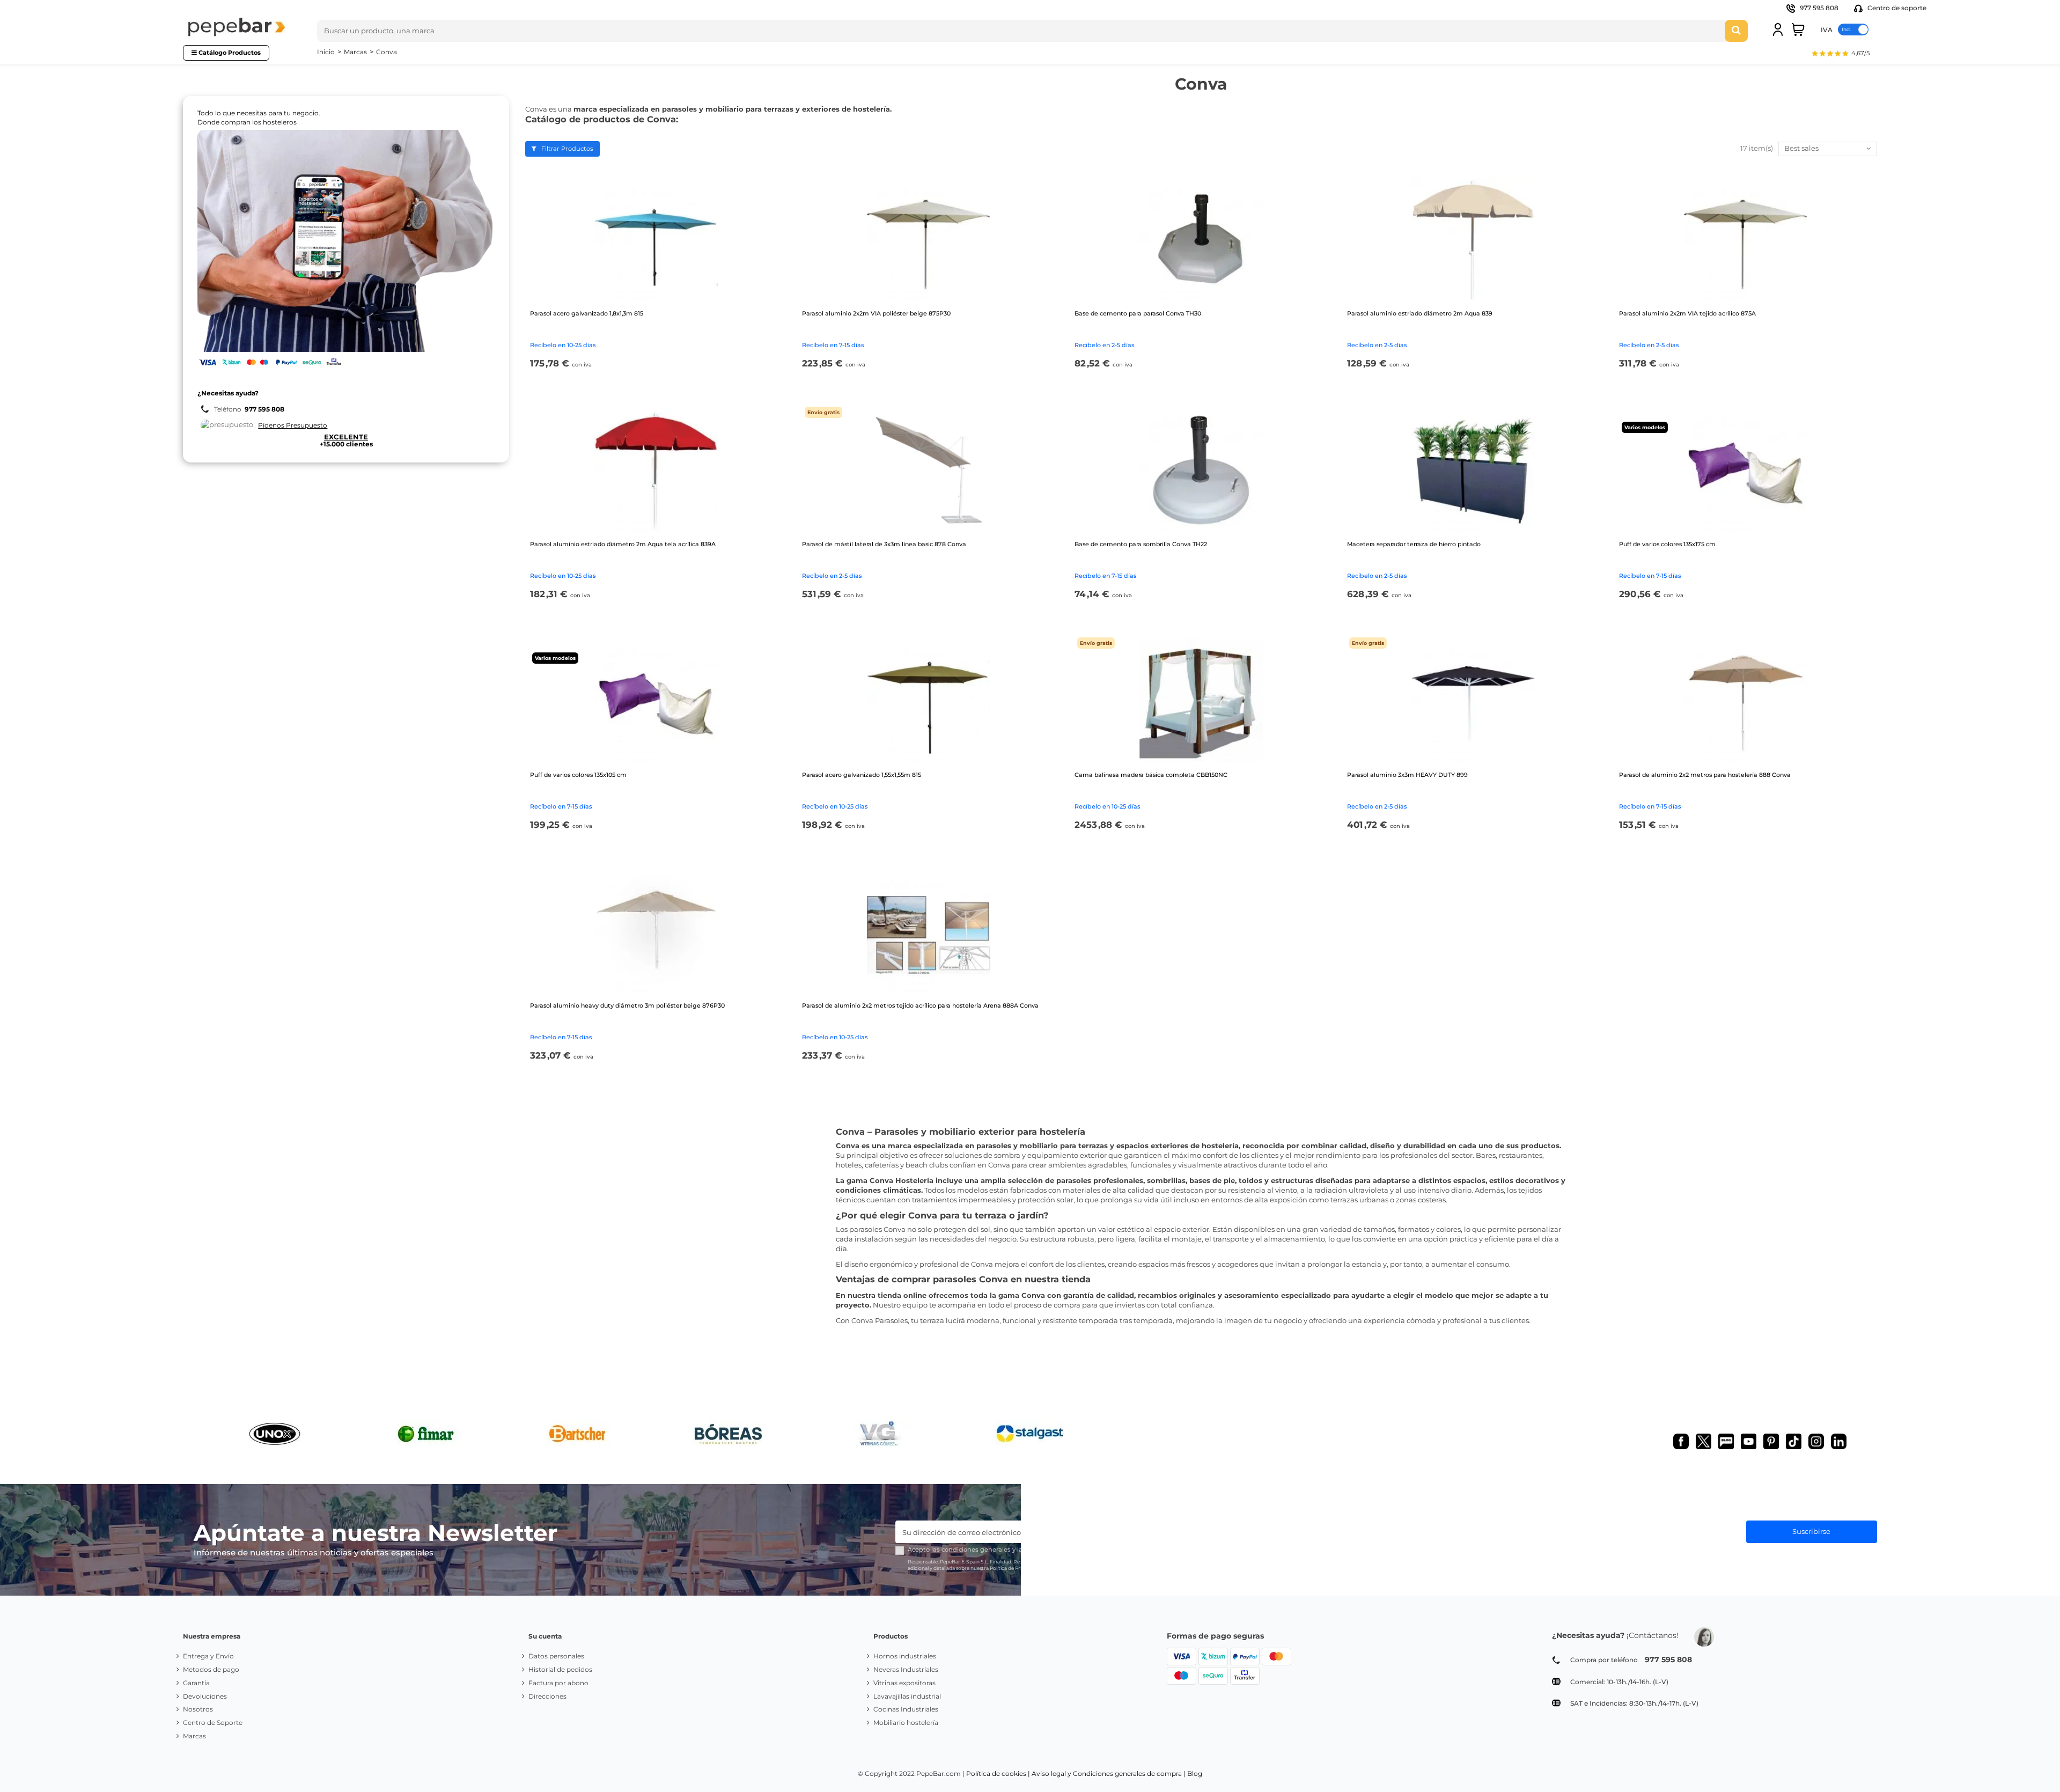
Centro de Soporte (213, 1723)
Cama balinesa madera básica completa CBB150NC (1151, 775)
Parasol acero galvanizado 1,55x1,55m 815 (862, 775)
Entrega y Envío (208, 1656)
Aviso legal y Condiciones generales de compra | (1109, 1773)
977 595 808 (1819, 8)
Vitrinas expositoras (904, 1683)
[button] (1840, 54)
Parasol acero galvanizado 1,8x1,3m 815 (587, 313)
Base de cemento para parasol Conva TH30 (1138, 313)
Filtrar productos (566, 149)
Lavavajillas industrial (907, 1696)
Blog (1195, 1773)
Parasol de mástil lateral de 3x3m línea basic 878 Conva (884, 544)
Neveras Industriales (906, 1669)
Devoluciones (205, 1696)
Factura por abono (558, 1683)
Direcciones (547, 1696)
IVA (1827, 29)
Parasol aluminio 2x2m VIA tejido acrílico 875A (1687, 313)
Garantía (196, 1683)
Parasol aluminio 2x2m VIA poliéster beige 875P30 (876, 313)
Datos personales (556, 1656)
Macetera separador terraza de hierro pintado (1414, 544)
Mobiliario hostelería (906, 1723)
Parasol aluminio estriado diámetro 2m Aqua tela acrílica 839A (623, 544)
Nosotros (198, 1709)
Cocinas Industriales (906, 1709)
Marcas (194, 1736)
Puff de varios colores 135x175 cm (1667, 544)
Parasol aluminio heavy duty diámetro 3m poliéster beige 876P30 (627, 1005)
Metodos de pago (211, 1669)
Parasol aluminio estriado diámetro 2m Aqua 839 (1420, 313)
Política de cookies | (998, 1773)
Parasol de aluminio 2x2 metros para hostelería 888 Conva (1705, 775)
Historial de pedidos (560, 1669)
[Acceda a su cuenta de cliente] (1778, 30)
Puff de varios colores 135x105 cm (578, 775)
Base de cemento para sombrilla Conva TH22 (1141, 544)
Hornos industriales (905, 1656)
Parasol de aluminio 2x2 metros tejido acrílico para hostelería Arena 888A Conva (920, 1005)
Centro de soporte (1896, 8)
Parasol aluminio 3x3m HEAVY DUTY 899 (1407, 775)
